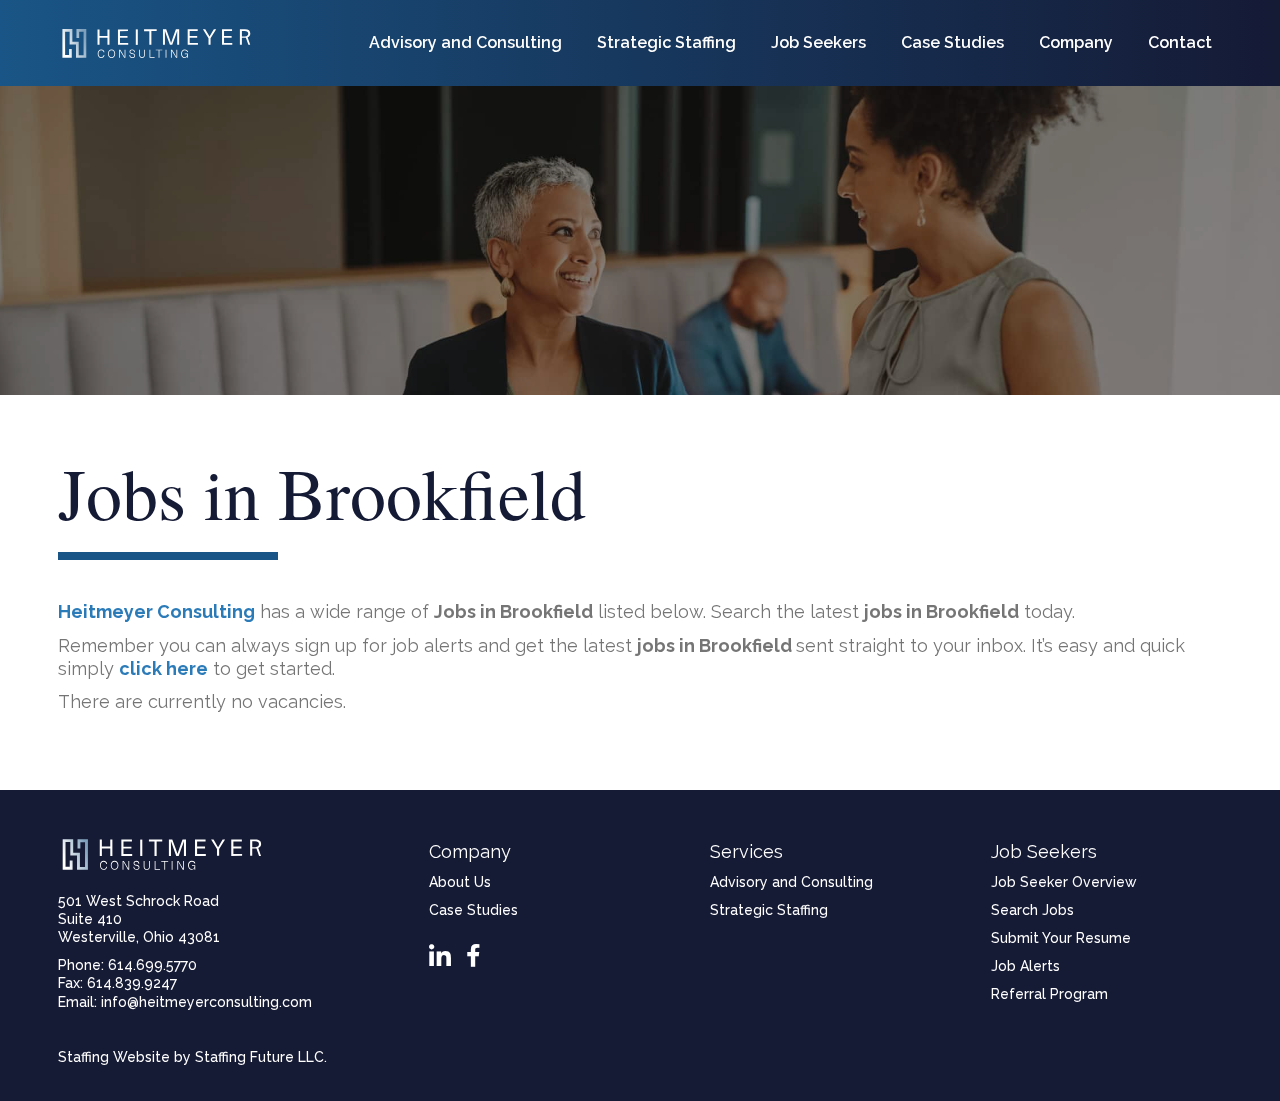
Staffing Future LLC (259, 1057)
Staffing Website (114, 1057)
